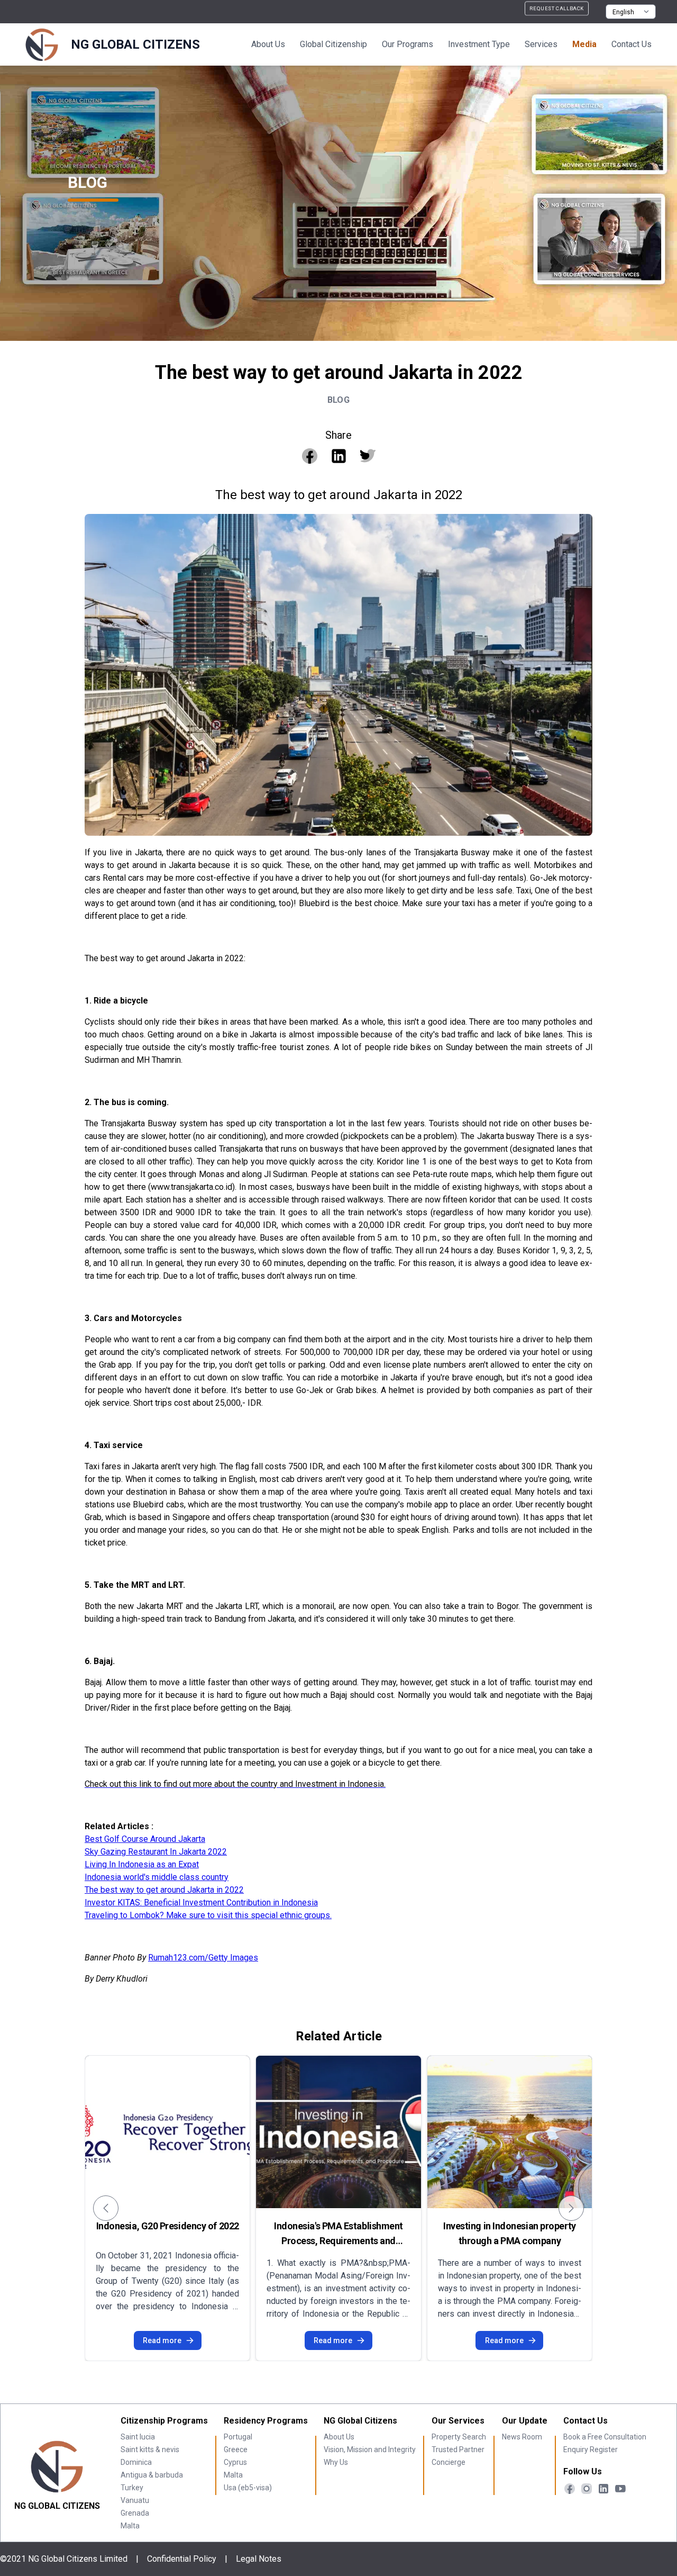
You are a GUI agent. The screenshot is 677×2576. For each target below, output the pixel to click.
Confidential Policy (182, 2559)
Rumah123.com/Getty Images (203, 1958)
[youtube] (620, 2489)
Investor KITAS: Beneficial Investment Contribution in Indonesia (201, 1902)
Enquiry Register (591, 2450)
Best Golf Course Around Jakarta (145, 1839)
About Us (268, 44)
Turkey (132, 2488)
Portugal (238, 2437)
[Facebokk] (570, 2489)
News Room (522, 2437)
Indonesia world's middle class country (157, 1877)
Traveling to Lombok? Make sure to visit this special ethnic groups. (208, 1915)
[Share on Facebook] (310, 456)
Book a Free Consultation (605, 2437)
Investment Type (479, 44)
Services (541, 44)
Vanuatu (135, 2500)
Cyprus (235, 2462)
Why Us (336, 2462)
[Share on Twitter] (368, 456)
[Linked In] (603, 2489)
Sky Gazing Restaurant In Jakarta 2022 (156, 1852)
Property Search (459, 2437)
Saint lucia (138, 2437)
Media (584, 44)
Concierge (449, 2462)
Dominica (136, 2462)
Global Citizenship (333, 44)
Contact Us (632, 44)
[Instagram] (587, 2489)
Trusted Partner (458, 2450)
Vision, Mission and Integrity (370, 2450)
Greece (236, 2450)
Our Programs (408, 44)
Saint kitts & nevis (150, 2450)
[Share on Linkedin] (339, 456)
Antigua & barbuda (152, 2475)
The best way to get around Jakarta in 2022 (164, 1890)
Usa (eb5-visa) (248, 2488)
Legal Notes (259, 2559)
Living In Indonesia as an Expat (142, 1864)
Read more (162, 2340)
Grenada (135, 2513)
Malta (130, 2526)
